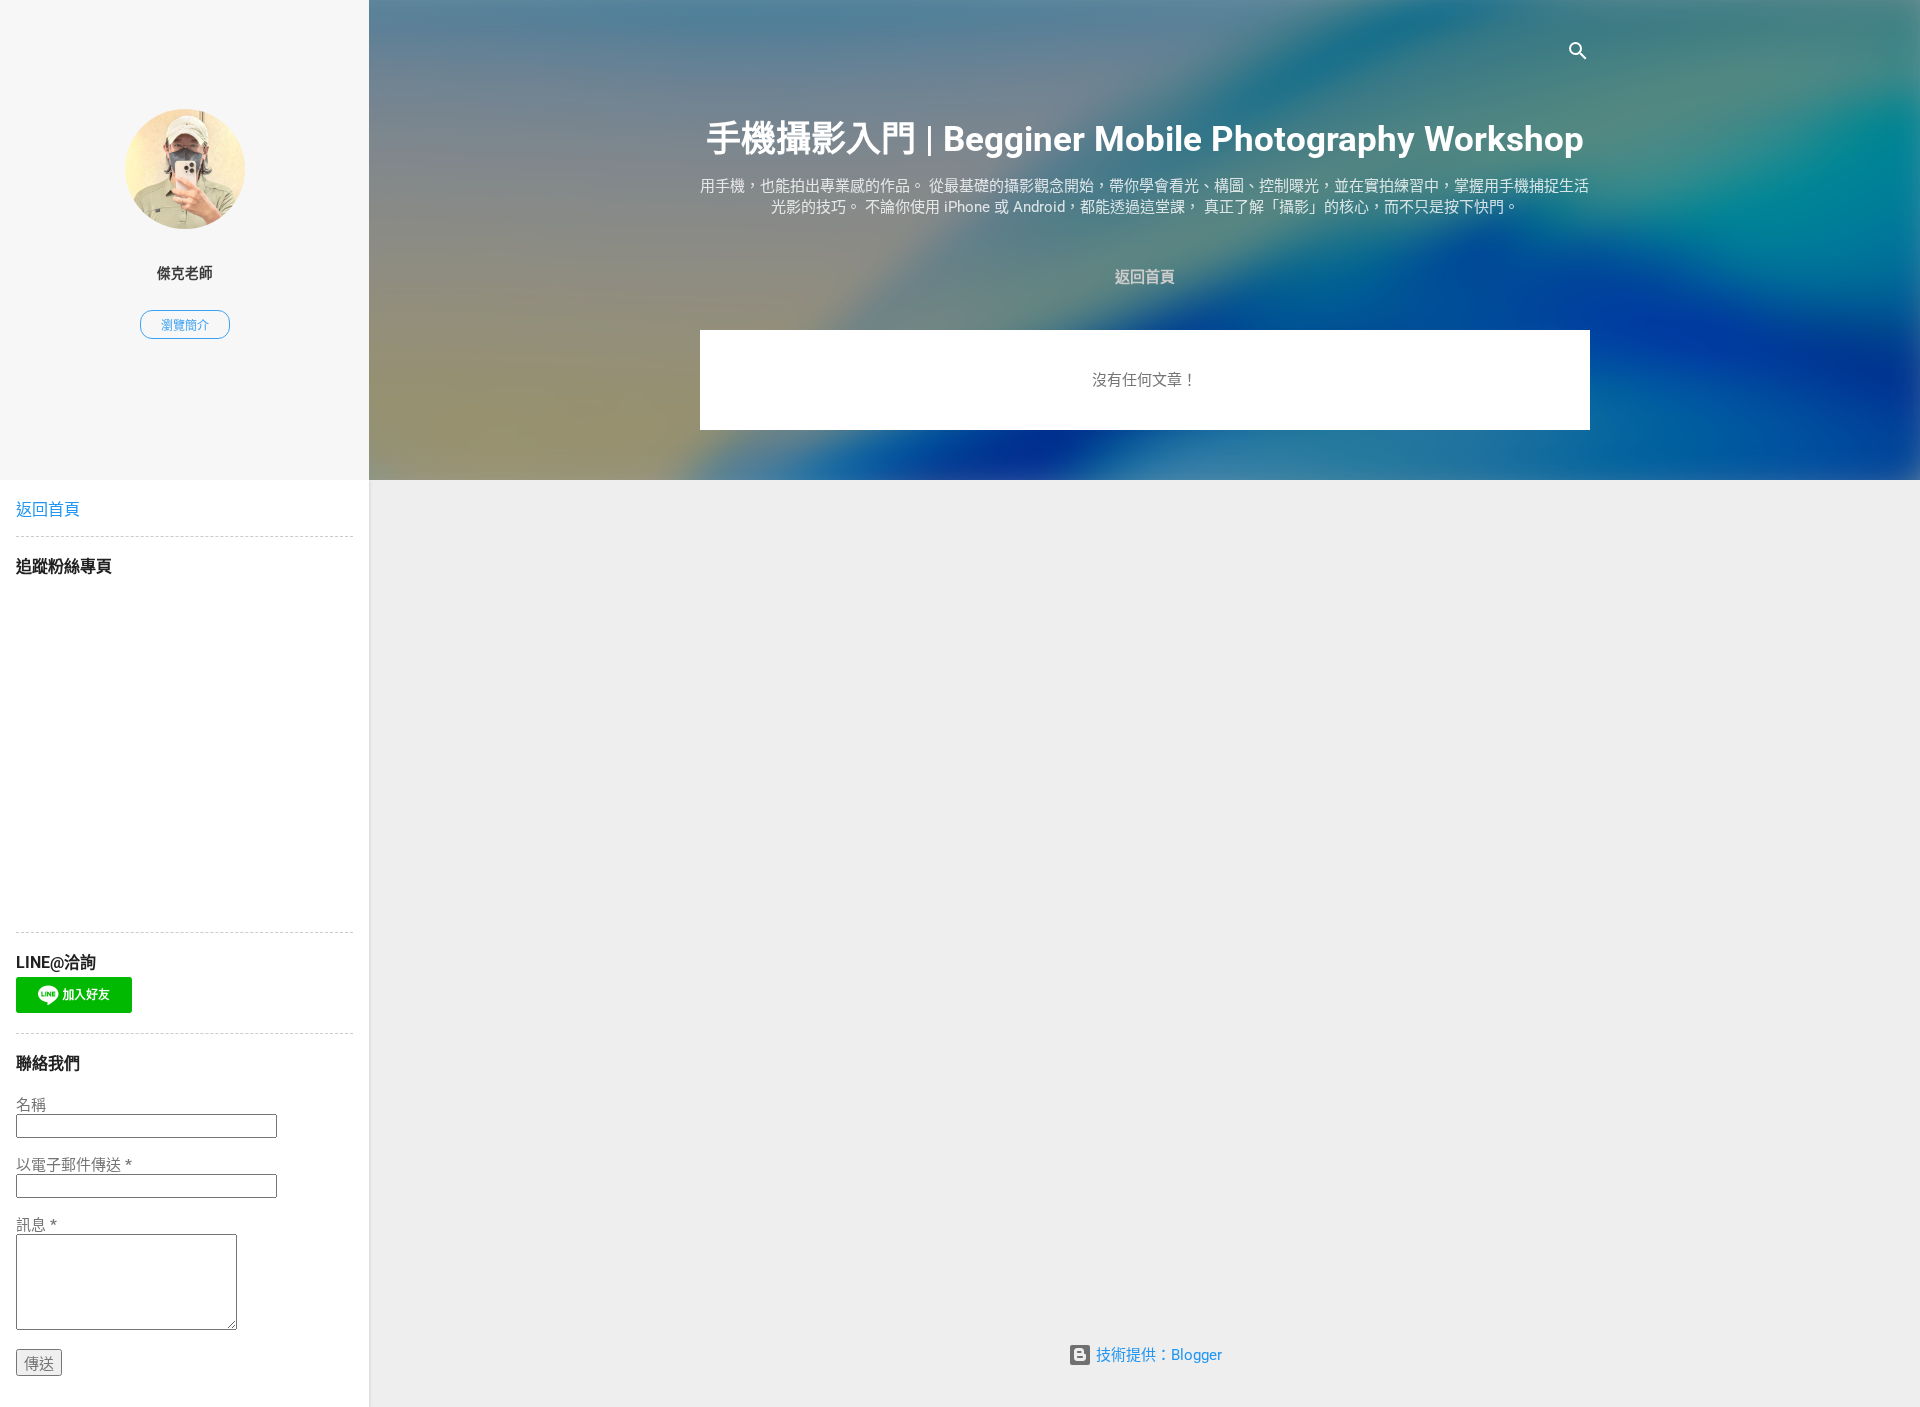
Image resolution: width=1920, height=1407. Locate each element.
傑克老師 (185, 273)
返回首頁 (1145, 277)
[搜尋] (1578, 54)
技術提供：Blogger (1157, 1355)
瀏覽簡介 (185, 326)
